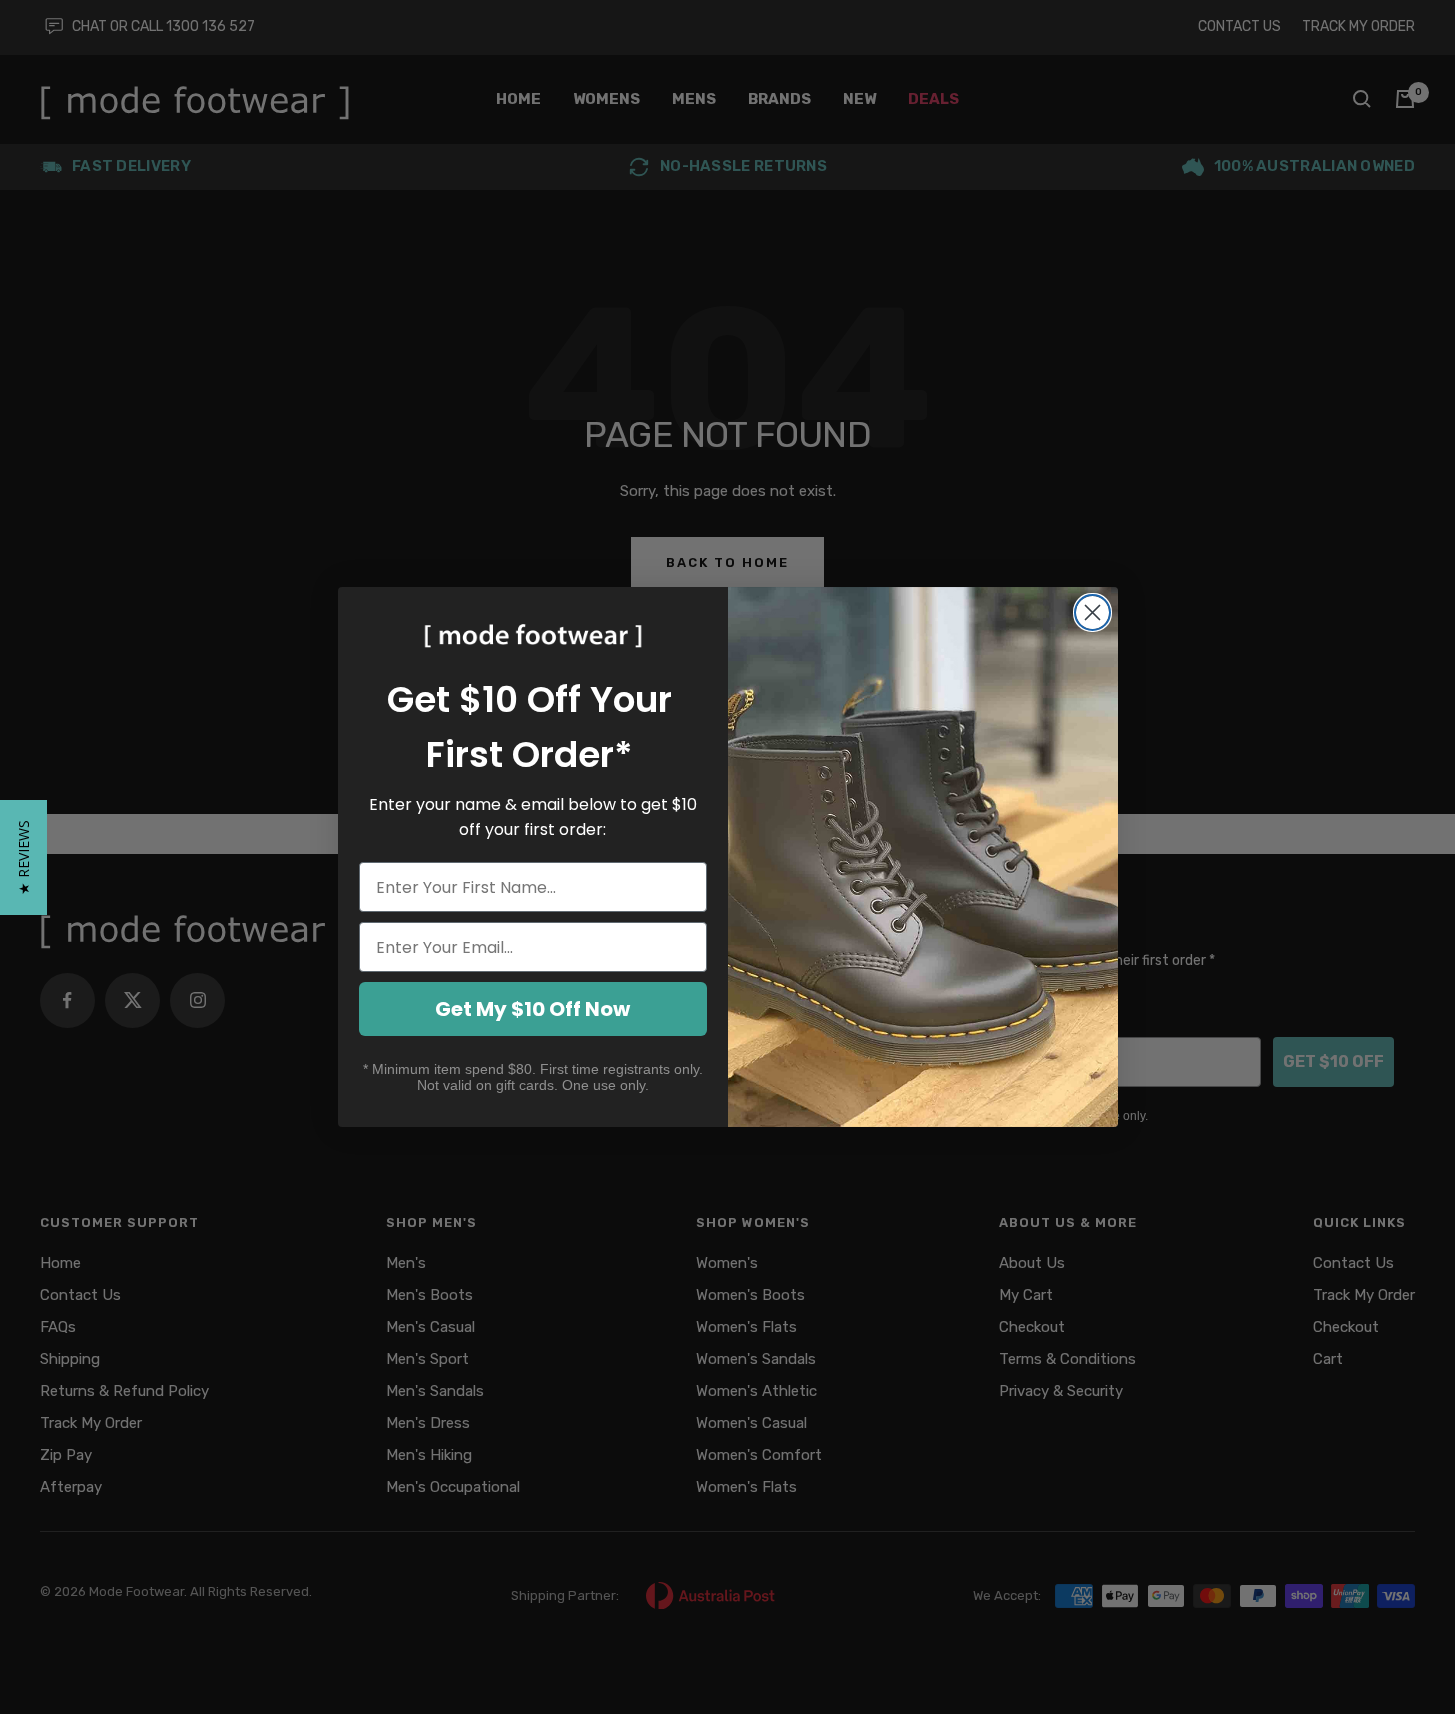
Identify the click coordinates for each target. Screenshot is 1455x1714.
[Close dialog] (1092, 612)
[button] (23, 857)
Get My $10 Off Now (532, 1009)
